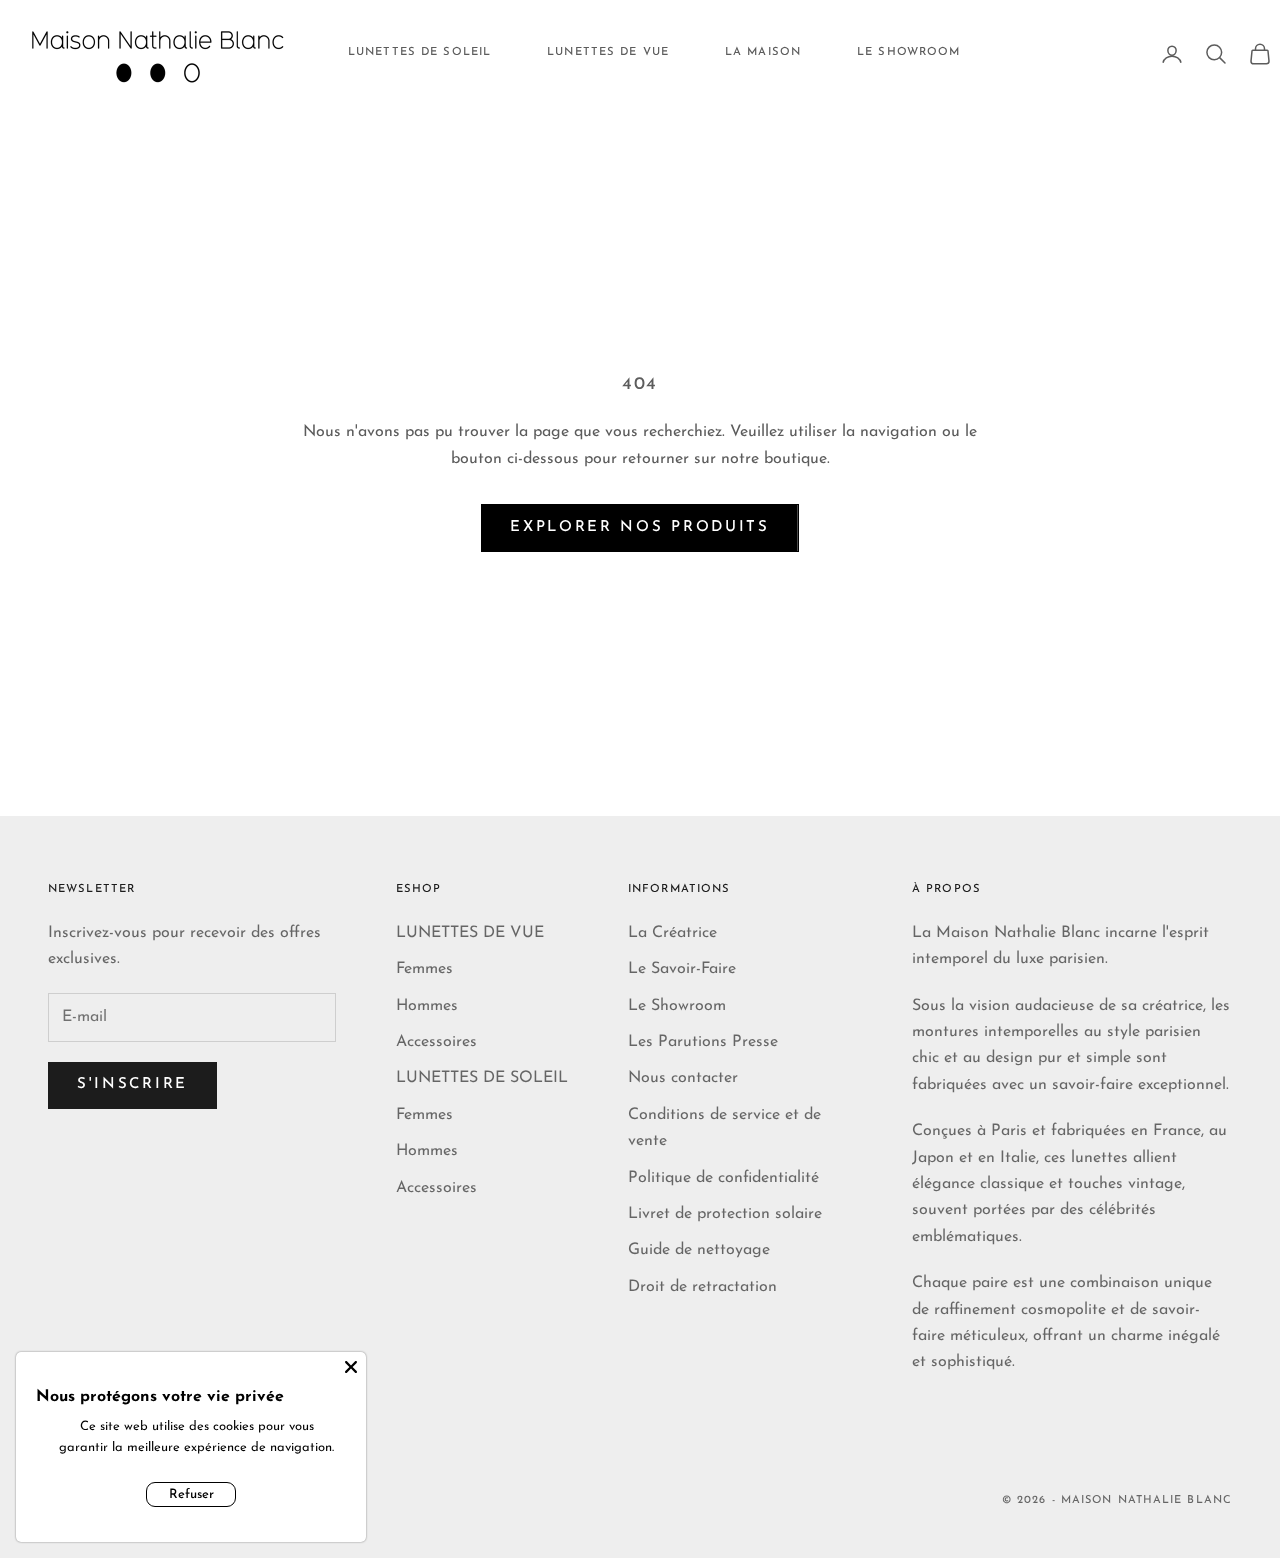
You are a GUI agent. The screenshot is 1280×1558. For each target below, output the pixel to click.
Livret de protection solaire (725, 1214)
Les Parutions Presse (703, 1042)
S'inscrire (132, 1084)
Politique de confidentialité (723, 1178)
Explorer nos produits (640, 527)
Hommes (427, 1006)
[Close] (351, 1367)
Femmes (424, 969)
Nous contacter (683, 1078)
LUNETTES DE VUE (608, 52)
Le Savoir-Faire (682, 969)
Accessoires (436, 1042)
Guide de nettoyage (699, 1250)
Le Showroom (677, 1006)
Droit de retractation (702, 1287)
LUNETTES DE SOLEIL (419, 52)
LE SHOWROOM (908, 52)
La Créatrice (672, 933)
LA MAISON (763, 52)
